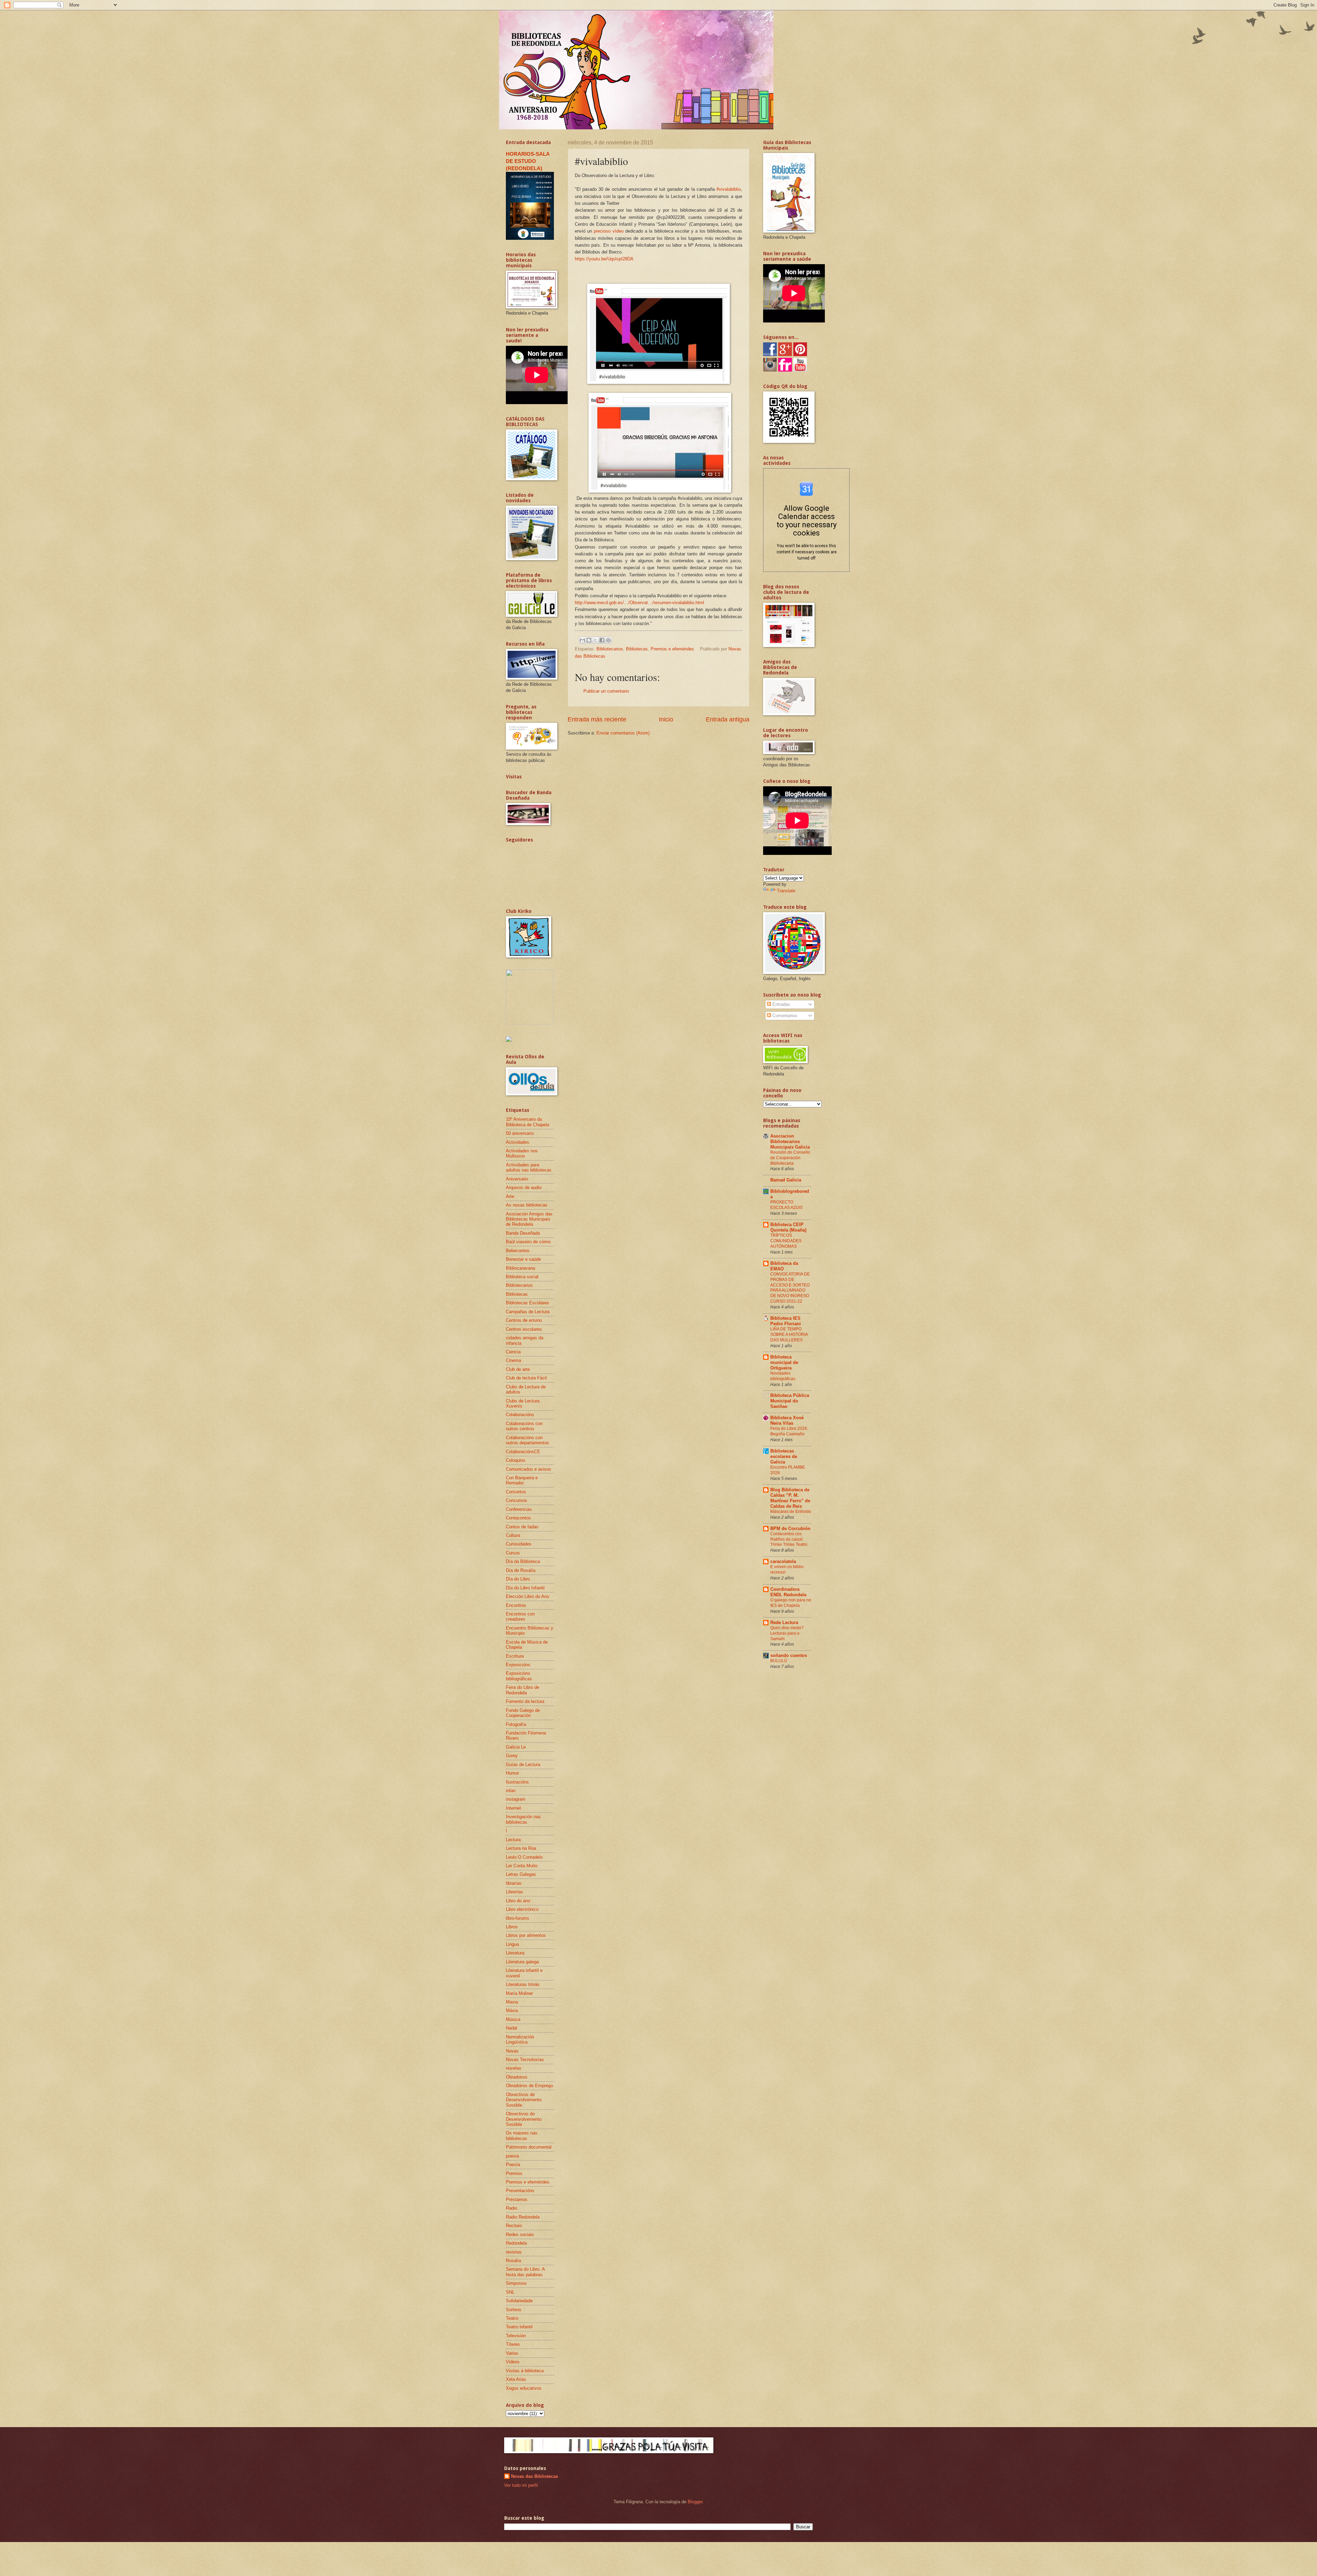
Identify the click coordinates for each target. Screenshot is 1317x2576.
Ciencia (513, 1352)
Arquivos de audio (524, 1187)
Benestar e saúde (523, 1259)
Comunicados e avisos (529, 1469)
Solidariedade (519, 2301)
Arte (510, 1196)
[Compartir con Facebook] (602, 640)
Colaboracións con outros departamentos (527, 1440)
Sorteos (514, 2310)
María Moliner (519, 1993)
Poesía (513, 2165)
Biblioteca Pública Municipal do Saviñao (790, 1401)
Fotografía (516, 1724)
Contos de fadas (522, 1527)
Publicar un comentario (606, 691)
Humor (512, 1773)
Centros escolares (524, 1329)
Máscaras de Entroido (791, 1512)
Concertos (516, 1492)
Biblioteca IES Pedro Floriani (786, 1321)
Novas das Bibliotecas (535, 2476)
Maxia (512, 2002)
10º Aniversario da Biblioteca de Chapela (527, 1122)
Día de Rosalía (521, 1570)
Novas (512, 2051)
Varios (512, 2353)
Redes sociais (520, 2234)
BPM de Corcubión (790, 1528)
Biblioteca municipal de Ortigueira (784, 1362)
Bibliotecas (637, 649)
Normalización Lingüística (520, 2039)
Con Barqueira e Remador (522, 1480)
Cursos (513, 1553)
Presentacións (520, 2191)
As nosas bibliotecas (527, 1205)
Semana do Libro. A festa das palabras (525, 2272)
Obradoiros (517, 2077)
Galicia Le (516, 1747)
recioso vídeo (610, 231)
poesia (512, 2156)
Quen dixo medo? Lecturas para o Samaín (787, 1633)
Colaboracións (520, 1415)
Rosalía (513, 2261)
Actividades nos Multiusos (522, 1153)
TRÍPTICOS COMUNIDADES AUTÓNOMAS (786, 1241)
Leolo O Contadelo (524, 1857)
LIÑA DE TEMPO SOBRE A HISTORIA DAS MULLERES (789, 1334)
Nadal (512, 2028)
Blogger (695, 2502)
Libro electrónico (522, 1909)
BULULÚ (779, 1661)
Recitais (514, 2226)
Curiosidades (519, 1544)
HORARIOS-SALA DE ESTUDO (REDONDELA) (528, 161)
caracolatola (783, 1561)
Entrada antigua (728, 719)
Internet (513, 1808)
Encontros (516, 1605)
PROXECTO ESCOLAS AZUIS (786, 1205)
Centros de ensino (524, 1320)
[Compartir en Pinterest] (608, 640)
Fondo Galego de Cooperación (523, 1713)
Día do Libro (518, 1579)
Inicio (666, 719)
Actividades (518, 1142)
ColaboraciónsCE (523, 1452)
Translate (786, 891)
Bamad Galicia (786, 1180)
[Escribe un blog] (589, 640)
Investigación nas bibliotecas (523, 1819)
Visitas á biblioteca (525, 2371)
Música (513, 2019)
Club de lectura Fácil (526, 1378)
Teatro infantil (519, 2327)
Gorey (512, 1756)
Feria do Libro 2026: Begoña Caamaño (789, 1431)
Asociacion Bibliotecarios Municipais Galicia (790, 1142)
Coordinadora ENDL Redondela (788, 1592)
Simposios (516, 2283)
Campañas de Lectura (528, 1312)
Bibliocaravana (520, 1268)
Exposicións (518, 1665)
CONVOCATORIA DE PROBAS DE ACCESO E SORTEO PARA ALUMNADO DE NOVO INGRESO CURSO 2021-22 (790, 1288)
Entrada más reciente (597, 719)
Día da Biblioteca (523, 1561)
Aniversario (517, 1179)
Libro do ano (518, 1901)
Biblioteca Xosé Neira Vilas (787, 1420)
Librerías (514, 1892)
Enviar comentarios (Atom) (623, 733)
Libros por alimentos (526, 1935)
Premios (514, 2173)
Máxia (512, 2010)
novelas (514, 2068)
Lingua (512, 1944)
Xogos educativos (524, 2388)
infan (511, 1791)
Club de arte (518, 1369)
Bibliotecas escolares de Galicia (784, 1456)
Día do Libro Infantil (525, 1588)
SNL (510, 2292)
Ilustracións (517, 1782)
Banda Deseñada (523, 1233)
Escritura (515, 1656)
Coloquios (516, 1460)
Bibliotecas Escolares (527, 1303)
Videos (513, 2362)
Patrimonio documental (529, 2147)
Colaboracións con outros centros (524, 1426)
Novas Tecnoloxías (525, 2060)
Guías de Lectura (523, 1765)
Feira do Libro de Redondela (523, 1690)
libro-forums (518, 1918)
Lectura (513, 1840)
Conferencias (519, 1509)
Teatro (512, 2318)
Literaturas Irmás (523, 1984)
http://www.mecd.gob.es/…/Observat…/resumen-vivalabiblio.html (639, 603)
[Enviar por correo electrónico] (582, 640)
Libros (512, 1927)
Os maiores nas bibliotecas (522, 2136)
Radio (512, 2208)
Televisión (516, 2336)
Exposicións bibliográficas (519, 1676)
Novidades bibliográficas (783, 1376)
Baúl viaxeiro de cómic (529, 1242)
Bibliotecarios (610, 649)
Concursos (517, 1500)
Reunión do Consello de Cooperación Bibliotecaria (790, 1158)
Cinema (513, 1360)
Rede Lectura (784, 1622)
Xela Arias (516, 2379)
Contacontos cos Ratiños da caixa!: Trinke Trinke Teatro (789, 1539)
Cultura (513, 1535)
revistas (514, 2252)
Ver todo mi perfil (521, 2485)
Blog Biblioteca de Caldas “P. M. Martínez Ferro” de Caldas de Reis (790, 1498)
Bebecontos (518, 1251)
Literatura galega (522, 1962)
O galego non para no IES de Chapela (791, 1603)
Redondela (516, 2243)
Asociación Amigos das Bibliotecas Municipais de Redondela (529, 1219)
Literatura (515, 1953)
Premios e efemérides (672, 649)
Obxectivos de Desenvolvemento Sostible (524, 2100)
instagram (516, 1799)
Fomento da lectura (525, 1701)
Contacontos (518, 1518)
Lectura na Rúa (521, 1848)
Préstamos (517, 2199)
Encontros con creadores (520, 1616)
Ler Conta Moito (522, 1866)
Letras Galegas (521, 1874)
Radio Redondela (523, 2217)
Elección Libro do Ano (527, 1596)
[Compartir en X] (595, 640)
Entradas (781, 1004)
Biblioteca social (522, 1277)
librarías (514, 1883)
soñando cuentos (789, 1655)
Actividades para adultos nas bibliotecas (529, 1167)
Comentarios (784, 1016)
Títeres (513, 2344)
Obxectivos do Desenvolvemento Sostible (524, 2119)
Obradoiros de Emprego (529, 2086)
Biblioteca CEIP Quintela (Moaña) (788, 1227)
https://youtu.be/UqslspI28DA (604, 259)
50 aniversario (520, 1133)
